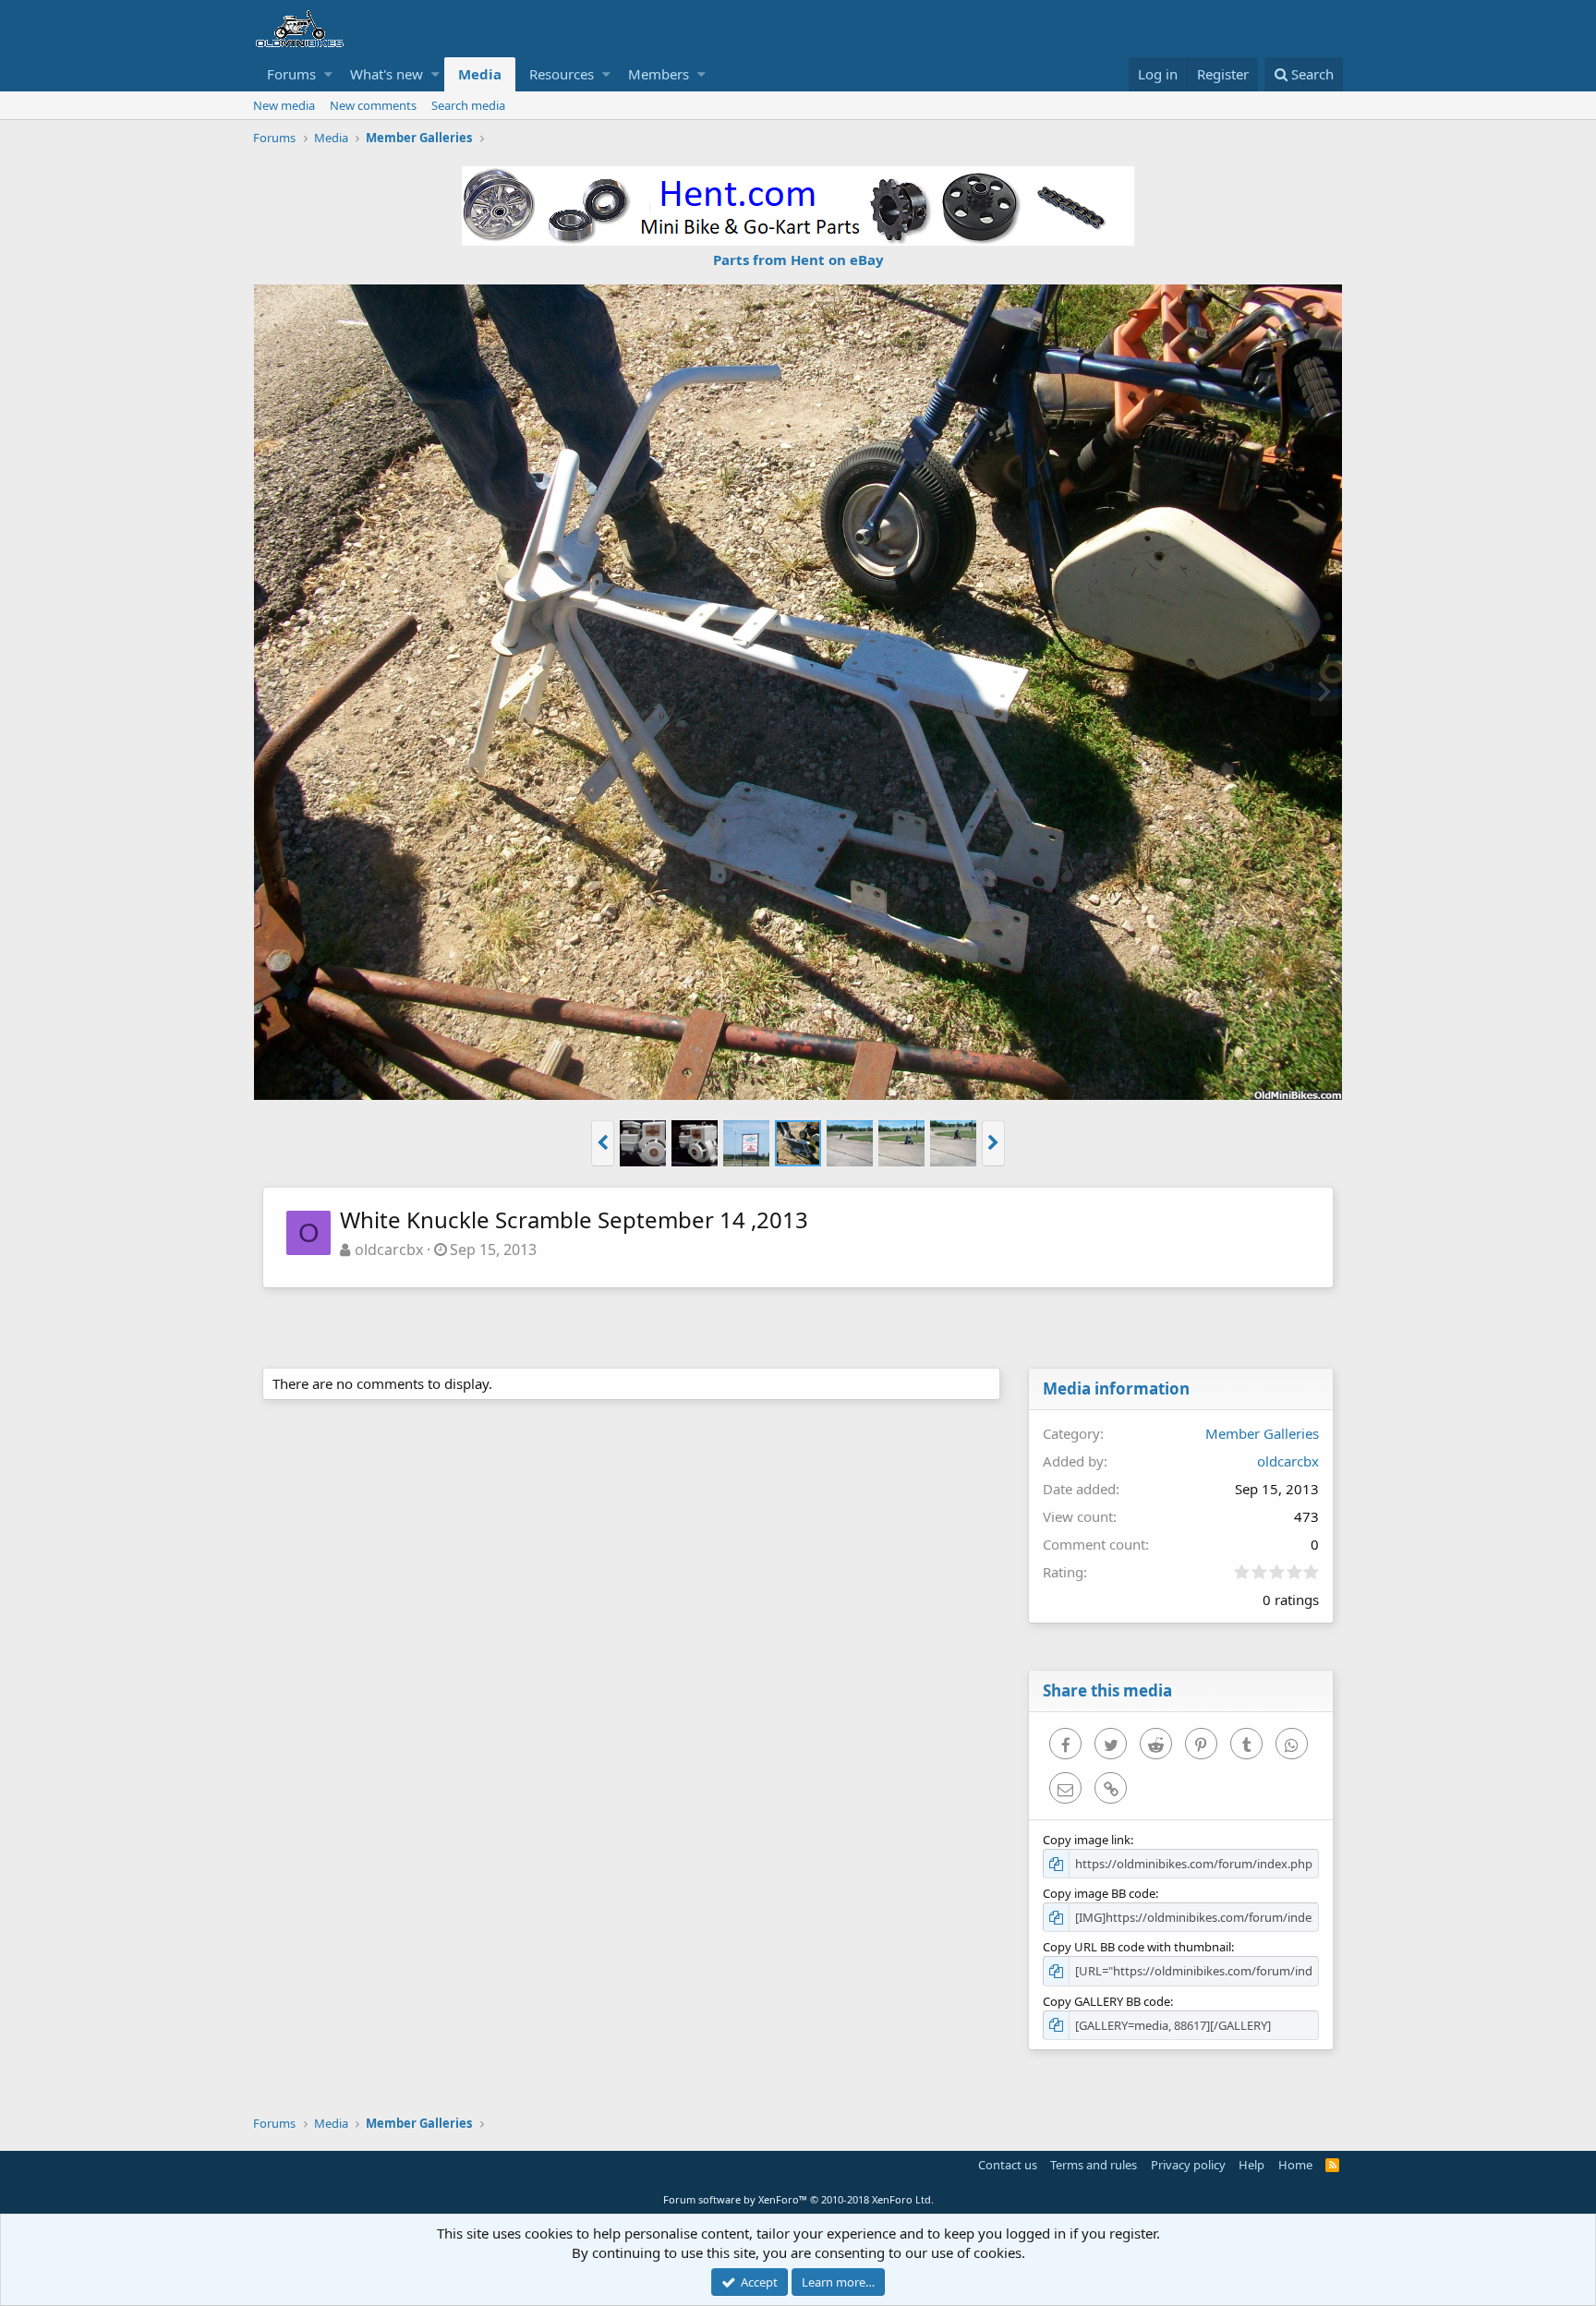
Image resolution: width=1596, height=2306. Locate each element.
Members (659, 74)
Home (1295, 2165)
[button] (328, 74)
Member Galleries (1262, 1433)
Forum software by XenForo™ (798, 2199)
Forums (291, 74)
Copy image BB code (1099, 1893)
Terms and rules (1094, 2165)
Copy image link (1087, 1840)
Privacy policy (1188, 2165)
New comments (373, 105)
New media (284, 105)
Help (1251, 2165)
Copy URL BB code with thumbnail (1137, 1947)
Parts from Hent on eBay (798, 260)
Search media (468, 105)
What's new (387, 74)
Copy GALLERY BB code (1106, 2001)
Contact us (1008, 2165)
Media (480, 74)
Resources (562, 74)
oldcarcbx (389, 1250)
